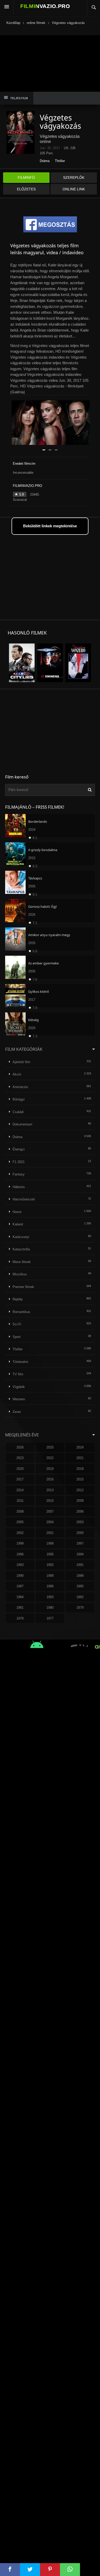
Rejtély (18, 1299)
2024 (80, 1447)
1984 (20, 1597)
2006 (80, 1511)
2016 (50, 1479)
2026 (20, 1447)
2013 (50, 1490)
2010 (50, 1501)
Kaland (18, 1224)
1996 (20, 1554)
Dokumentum (22, 1124)
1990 (20, 1576)
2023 (20, 1458)
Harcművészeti (24, 1199)
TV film (18, 1374)
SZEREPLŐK (74, 177)
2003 (80, 1522)
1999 (20, 1543)
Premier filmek (23, 1287)
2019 (50, 1469)
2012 (80, 1490)
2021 (80, 1458)
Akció (17, 1074)
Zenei (17, 1412)
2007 (50, 1511)
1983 (50, 1597)
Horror (17, 1212)
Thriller (60, 161)
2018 (80, 1469)
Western (19, 1399)
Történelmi (20, 1362)
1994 (80, 1554)
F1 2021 (19, 1162)
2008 (20, 1511)
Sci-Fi (17, 1324)
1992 (50, 1565)
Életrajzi (19, 1149)
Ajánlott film (21, 1062)
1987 (20, 1586)
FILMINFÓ (26, 177)
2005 (20, 1522)
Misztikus (20, 1274)
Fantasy (19, 1174)
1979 (80, 1608)
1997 (80, 1543)
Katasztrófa (21, 1249)
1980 (50, 1608)
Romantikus (21, 1312)
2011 (20, 1501)
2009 (80, 1501)
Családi (18, 1112)
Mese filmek (22, 1262)
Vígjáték (19, 1387)
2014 (20, 1490)
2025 (50, 1447)
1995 (50, 1554)
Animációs (20, 1087)
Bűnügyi (19, 1099)
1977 (50, 1618)
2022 (50, 1458)
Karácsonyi (21, 1237)
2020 (20, 1469)
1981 (20, 1608)
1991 (80, 1565)
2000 (80, 1533)
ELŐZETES (26, 189)
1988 (80, 1576)
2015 (80, 1479)
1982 (80, 1597)
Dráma (45, 161)
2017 (20, 1479)
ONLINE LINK (74, 189)
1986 (50, 1586)
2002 (20, 1533)
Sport (17, 1337)
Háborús (19, 1187)
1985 (80, 1586)
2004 (50, 1522)
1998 (50, 1543)
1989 (50, 1576)
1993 (20, 1565)
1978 (20, 1618)
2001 (50, 1533)
